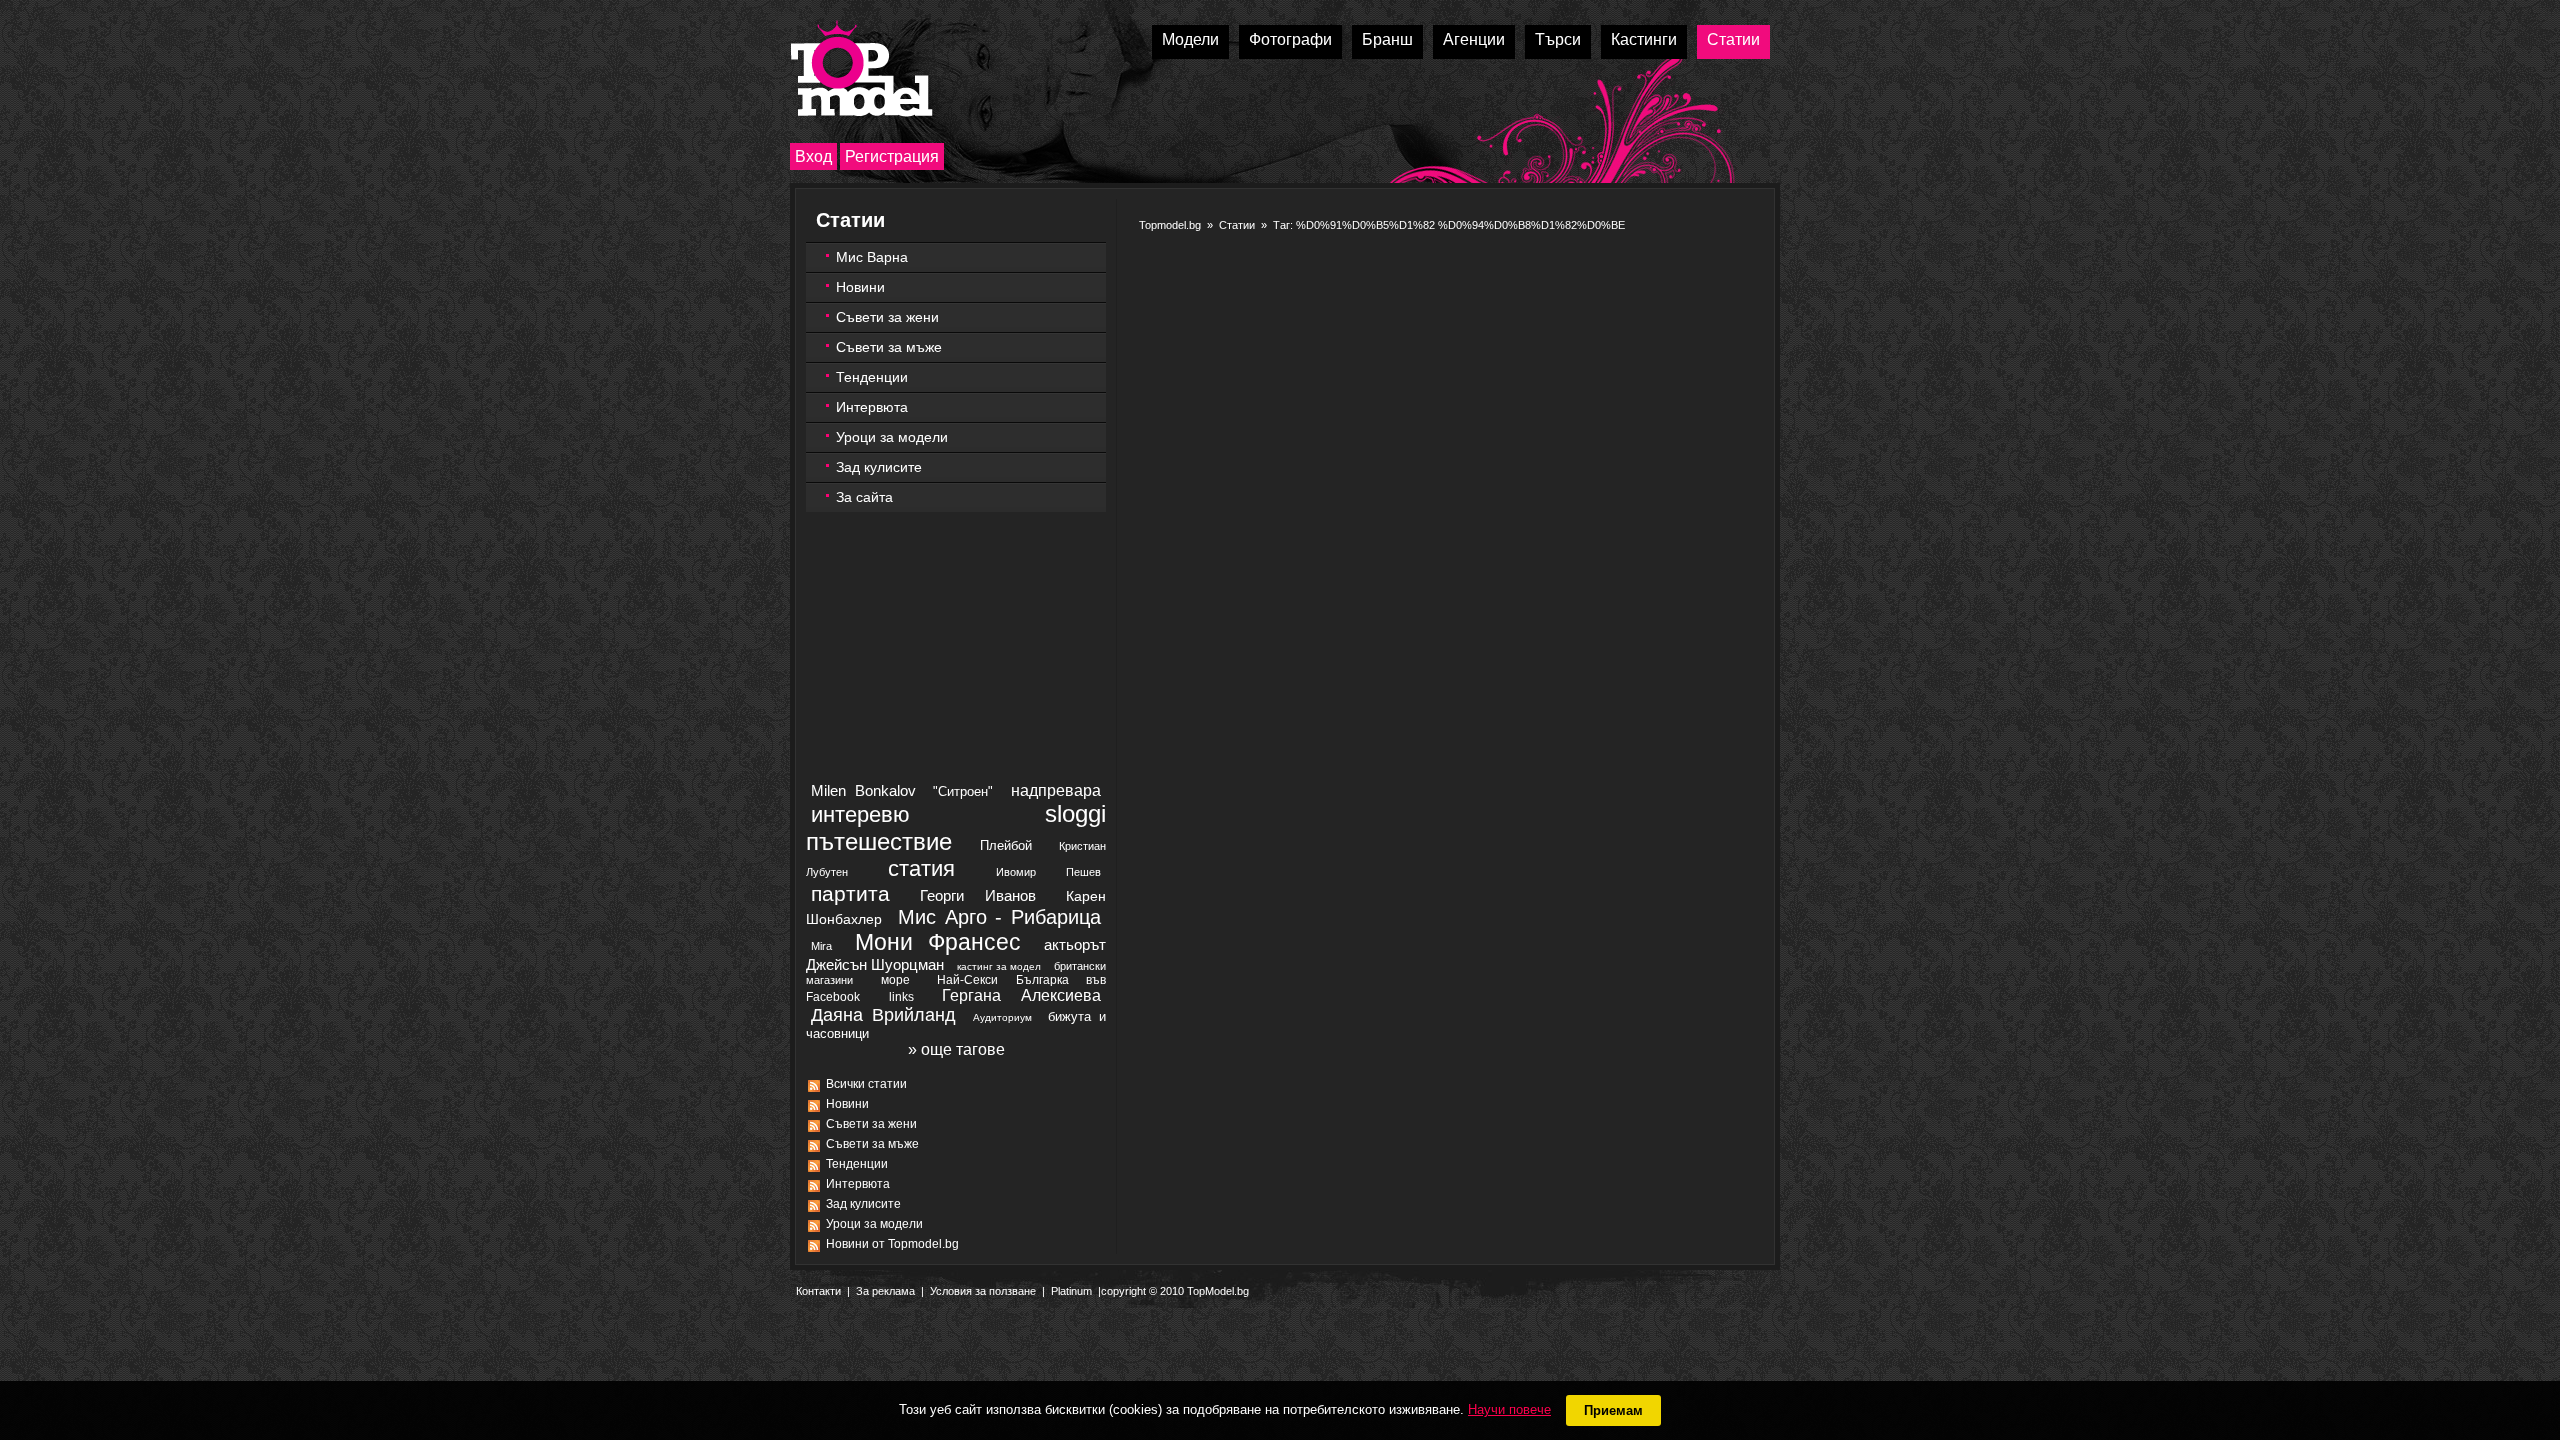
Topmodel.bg (1170, 225)
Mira (821, 946)
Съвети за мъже (889, 347)
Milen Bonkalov (863, 790)
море (895, 980)
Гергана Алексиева (1021, 995)
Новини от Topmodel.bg (892, 1244)
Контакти (818, 1291)
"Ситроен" (963, 791)
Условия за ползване (983, 1291)
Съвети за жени (887, 317)
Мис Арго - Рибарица (999, 917)
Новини (860, 287)
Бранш (1387, 39)
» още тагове (956, 1049)
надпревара (1056, 790)
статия (921, 868)
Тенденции (872, 377)
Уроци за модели (892, 437)
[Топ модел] (861, 68)
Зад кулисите (879, 467)
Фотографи (1290, 39)
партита (850, 893)
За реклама (885, 1291)
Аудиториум (1002, 1017)
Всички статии (866, 1084)
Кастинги (1644, 39)
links (901, 997)
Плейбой (1006, 845)
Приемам (1613, 1410)
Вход (813, 156)
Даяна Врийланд (883, 1015)
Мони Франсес (938, 942)
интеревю (860, 814)
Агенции (1474, 39)
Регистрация (892, 156)
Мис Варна (872, 257)
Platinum (1071, 1291)
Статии (1733, 39)
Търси (1558, 39)
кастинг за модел (999, 966)
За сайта (864, 497)
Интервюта (872, 407)
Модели (1190, 39)
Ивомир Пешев (1048, 872)
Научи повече (1509, 1409)
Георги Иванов (978, 895)
